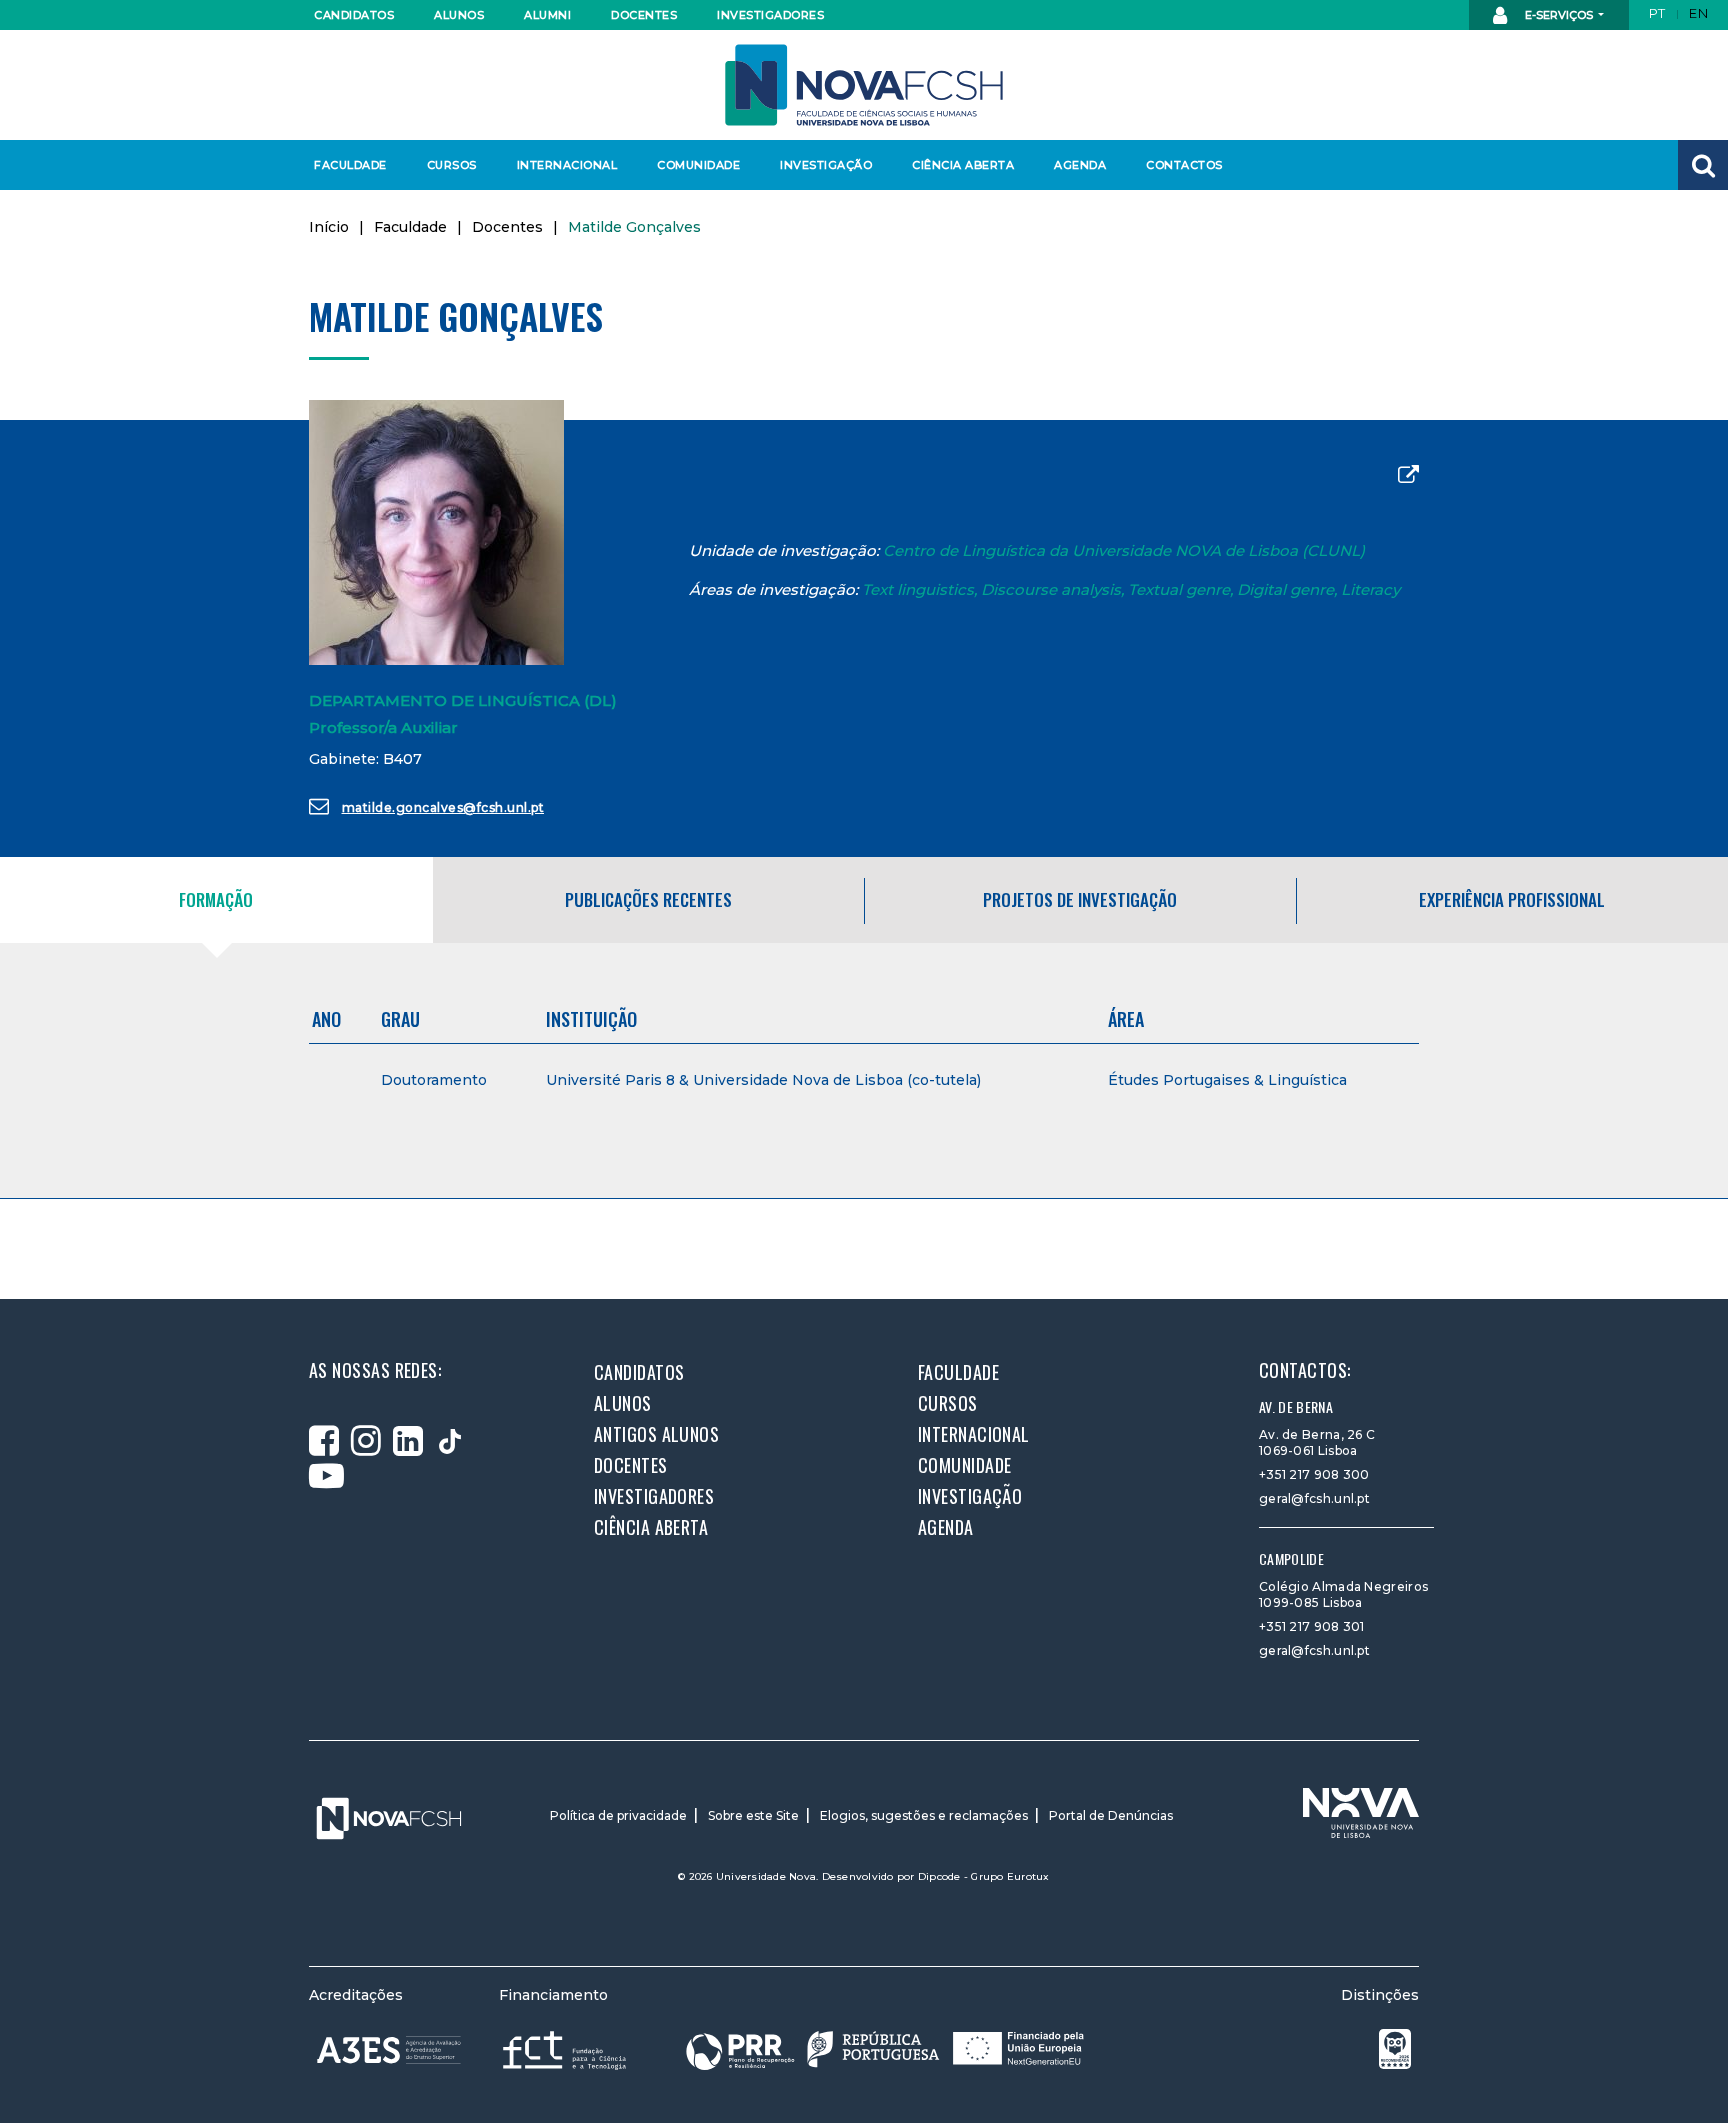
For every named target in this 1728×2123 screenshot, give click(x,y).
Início (329, 227)
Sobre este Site (753, 1815)
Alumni (547, 15)
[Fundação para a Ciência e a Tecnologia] (566, 2049)
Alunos (459, 15)
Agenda (1080, 165)
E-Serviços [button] (1559, 15)
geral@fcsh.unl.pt (1314, 1498)
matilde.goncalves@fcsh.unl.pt (443, 807)
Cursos (452, 165)
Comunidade (698, 165)
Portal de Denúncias (1111, 1815)
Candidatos (354, 15)
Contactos (1184, 165)
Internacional (566, 165)
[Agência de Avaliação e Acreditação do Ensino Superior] (389, 2050)
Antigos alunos (656, 1434)
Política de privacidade (618, 1815)
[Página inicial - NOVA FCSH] (864, 83)
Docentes (644, 15)
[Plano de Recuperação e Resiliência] (885, 2049)
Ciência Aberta (962, 165)
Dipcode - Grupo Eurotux (984, 1876)
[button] (1703, 165)
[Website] (1408, 475)
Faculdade (350, 165)
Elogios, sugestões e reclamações (924, 1815)
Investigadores (769, 15)
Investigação (826, 165)
